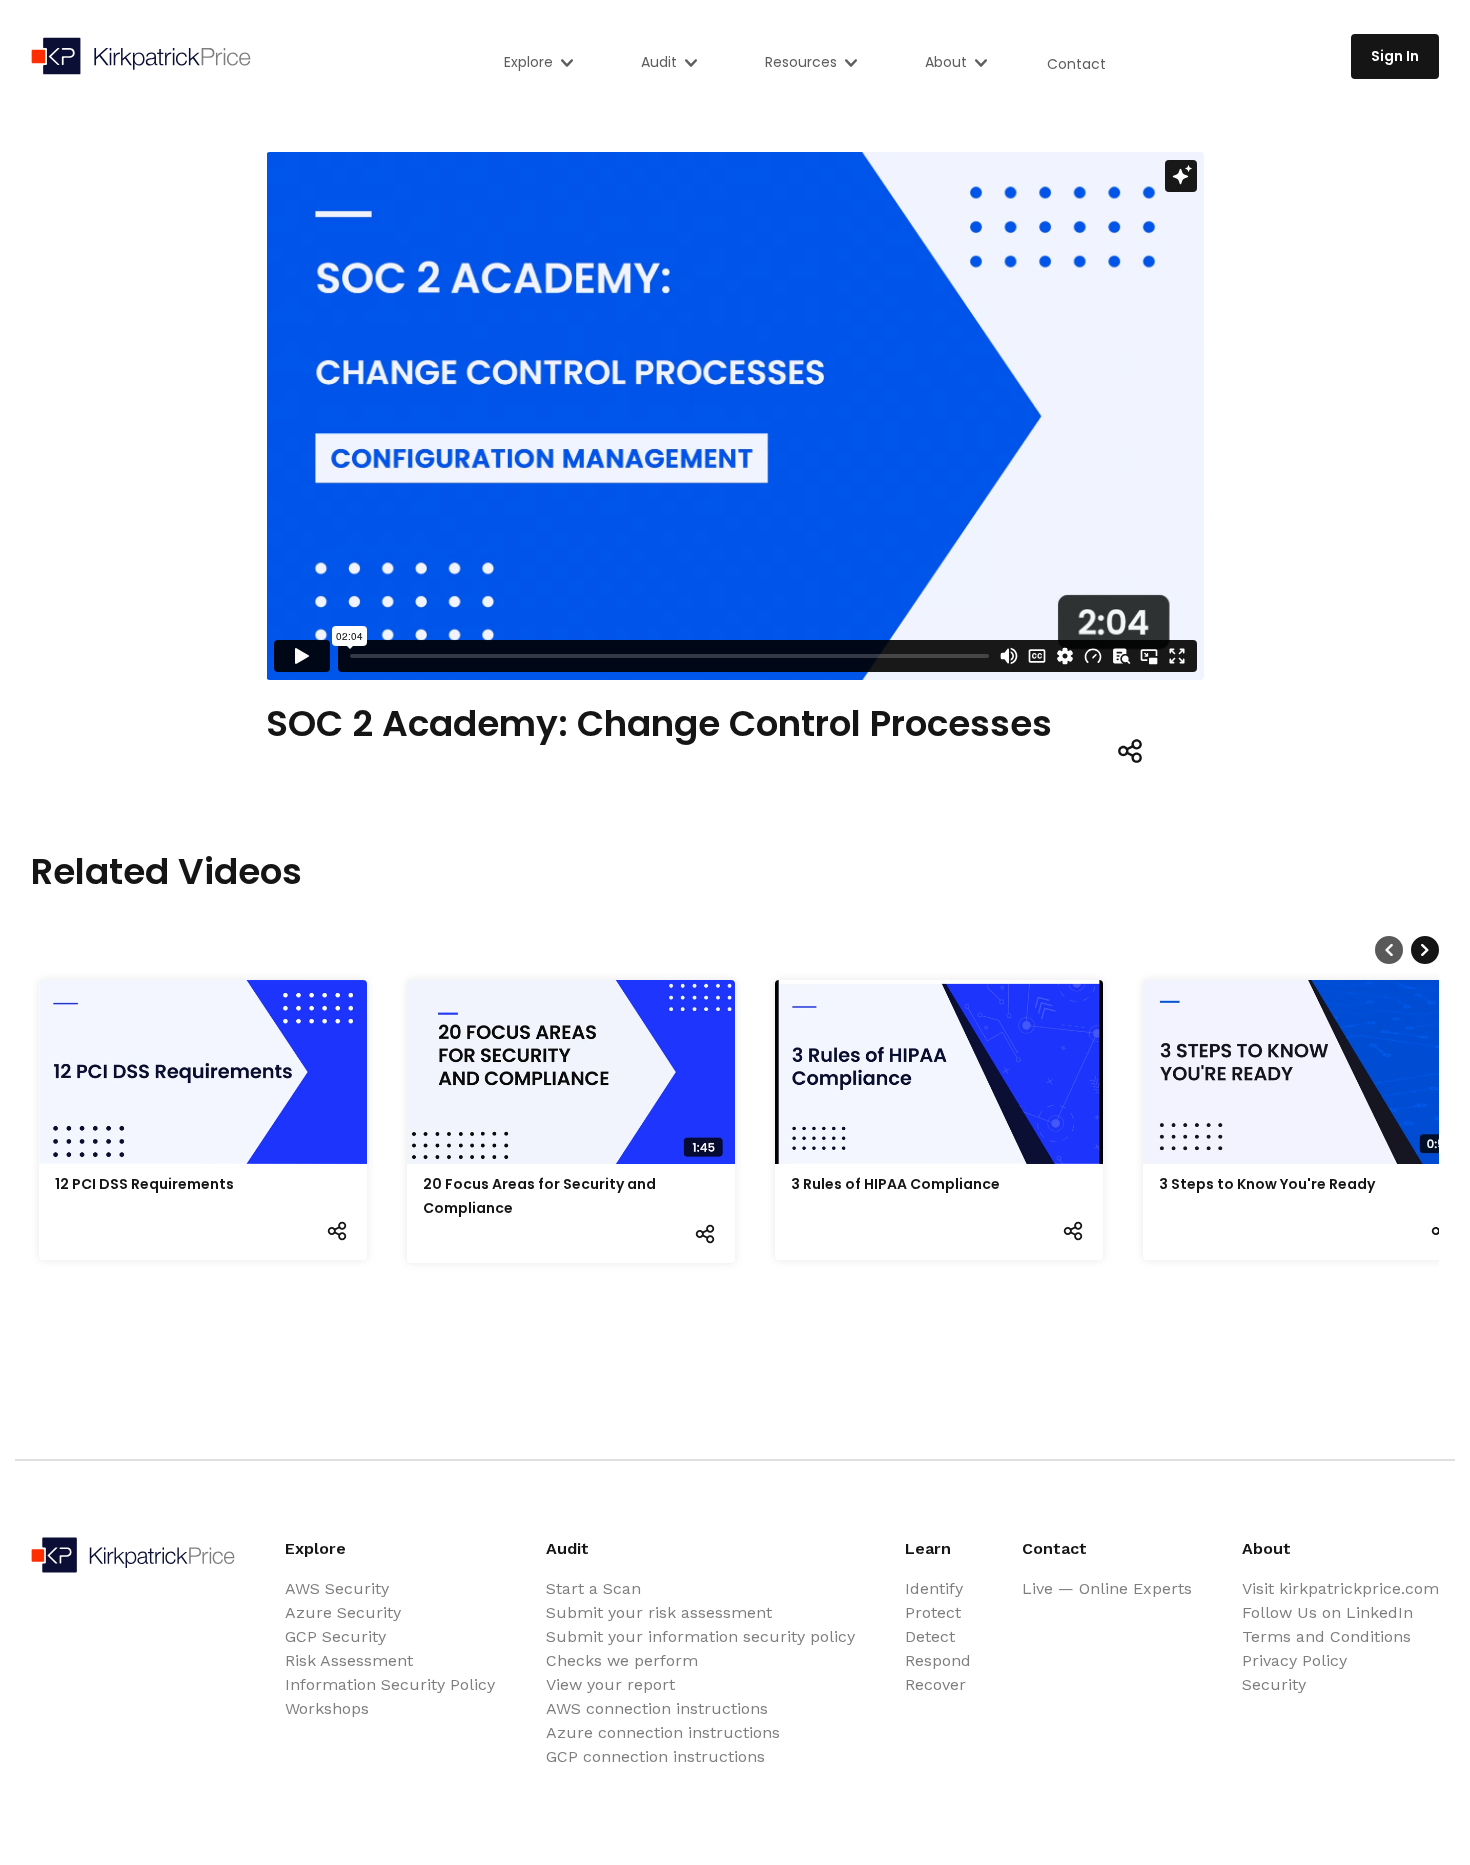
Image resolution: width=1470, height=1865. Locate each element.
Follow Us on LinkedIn (1327, 1612)
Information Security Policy (390, 1684)
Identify (934, 1588)
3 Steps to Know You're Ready (1267, 1184)
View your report (610, 1684)
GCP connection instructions (655, 1756)
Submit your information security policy (700, 1636)
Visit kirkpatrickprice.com (1340, 1588)
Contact (1076, 64)
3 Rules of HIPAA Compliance (895, 1184)
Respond (938, 1660)
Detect (930, 1636)
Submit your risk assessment (659, 1612)
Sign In (1395, 56)
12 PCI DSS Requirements (144, 1184)
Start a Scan (593, 1588)
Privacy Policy (1294, 1660)
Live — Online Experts (1107, 1588)
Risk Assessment (349, 1660)
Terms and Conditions (1326, 1636)
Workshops (327, 1708)
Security (1274, 1684)
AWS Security (337, 1588)
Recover (935, 1684)
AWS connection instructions (657, 1708)
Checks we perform (622, 1660)
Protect (933, 1612)
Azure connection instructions (663, 1732)
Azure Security (343, 1612)
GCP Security (335, 1636)
